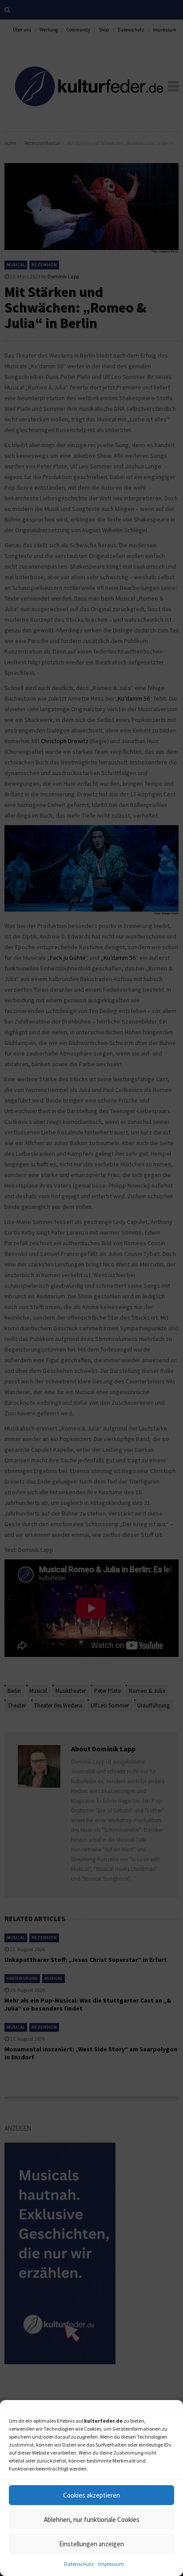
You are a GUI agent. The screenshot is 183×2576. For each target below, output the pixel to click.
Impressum (111, 2564)
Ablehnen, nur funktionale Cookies (92, 2519)
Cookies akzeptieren (91, 2495)
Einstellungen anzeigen (91, 2544)
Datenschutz (79, 2564)
